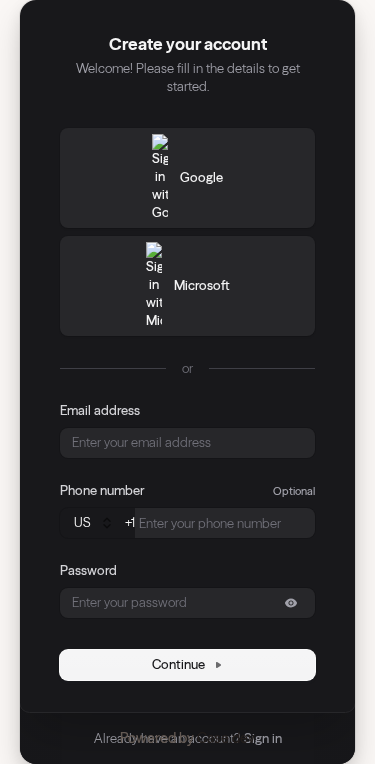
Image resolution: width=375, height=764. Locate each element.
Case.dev (226, 738)
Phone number (102, 490)
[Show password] (291, 603)
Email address (100, 410)
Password (88, 570)
